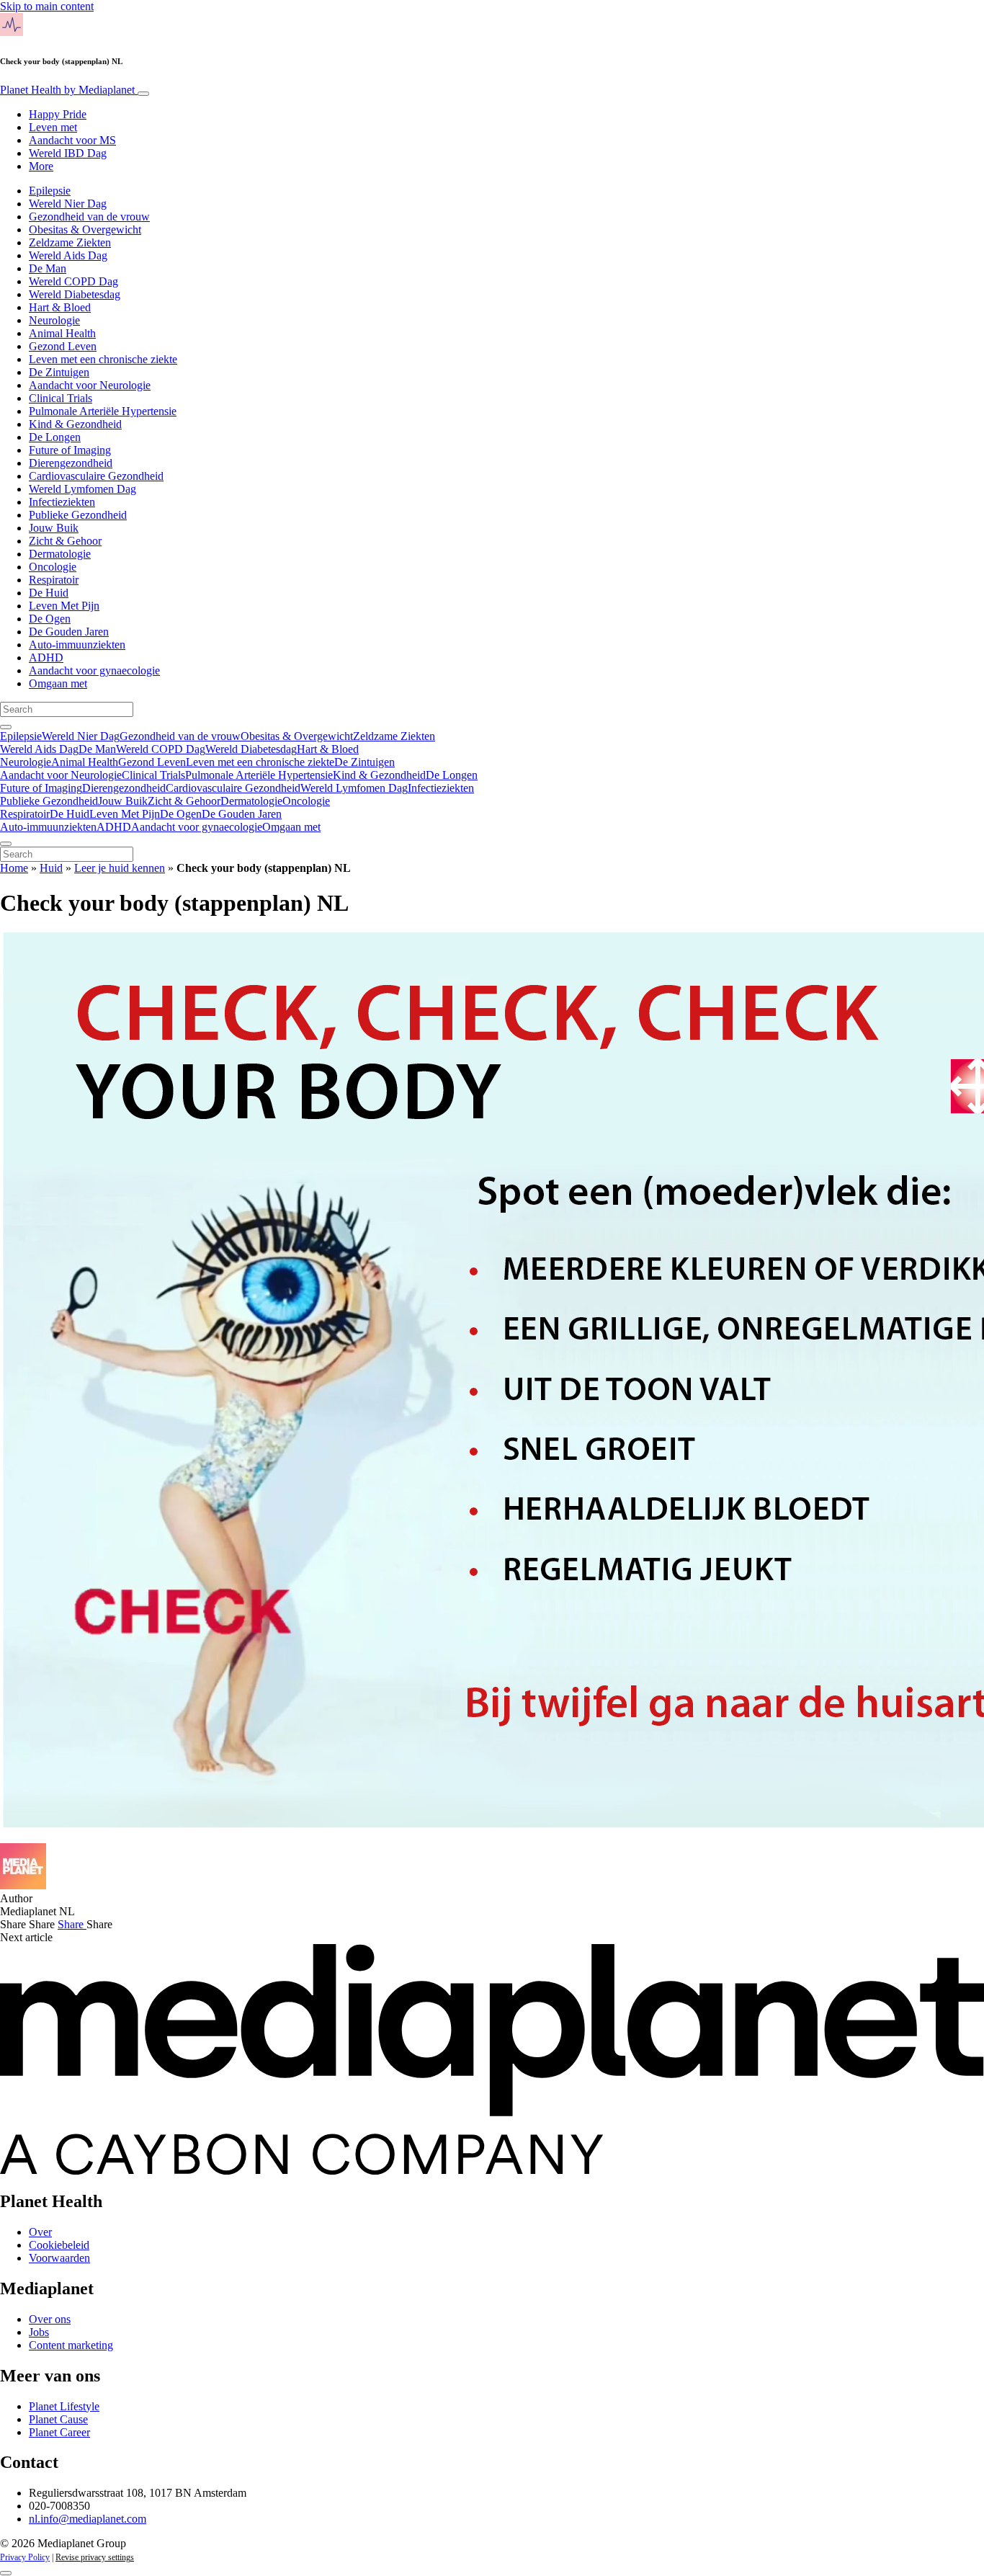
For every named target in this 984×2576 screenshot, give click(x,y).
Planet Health (67, 90)
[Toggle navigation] (143, 94)
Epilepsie (50, 191)
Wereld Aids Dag (68, 255)
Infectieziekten (62, 502)
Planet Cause (58, 2419)
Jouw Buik (54, 528)
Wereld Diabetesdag (75, 294)
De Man (48, 268)
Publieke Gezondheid (78, 515)
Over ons (50, 2319)
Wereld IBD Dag (68, 153)
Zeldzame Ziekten (70, 242)
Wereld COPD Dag (73, 281)
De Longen (55, 437)
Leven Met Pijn (64, 606)
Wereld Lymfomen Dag (82, 489)
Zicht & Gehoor (65, 541)
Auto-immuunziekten (77, 645)
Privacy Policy (25, 2557)
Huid (51, 868)
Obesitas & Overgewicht (85, 229)
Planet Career (59, 2432)
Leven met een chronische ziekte (103, 359)
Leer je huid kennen (120, 868)
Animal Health (62, 333)
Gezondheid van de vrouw (89, 217)
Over (40, 2232)
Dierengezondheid (71, 463)
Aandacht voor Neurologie (90, 385)
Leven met (53, 127)
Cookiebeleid (59, 2245)
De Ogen (50, 619)
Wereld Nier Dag (68, 204)
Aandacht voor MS (72, 140)
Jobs (39, 2332)
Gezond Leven (63, 346)
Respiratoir (54, 580)
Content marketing (71, 2345)
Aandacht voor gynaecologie (94, 670)
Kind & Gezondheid (75, 424)
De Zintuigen (59, 372)
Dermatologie (60, 554)
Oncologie (53, 567)
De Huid (49, 593)
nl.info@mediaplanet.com (88, 2519)
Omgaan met (58, 683)
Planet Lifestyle (64, 2406)
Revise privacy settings (95, 2557)
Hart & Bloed (60, 307)
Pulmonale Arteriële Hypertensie (103, 411)
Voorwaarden (59, 2258)
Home (14, 868)
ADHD (46, 658)
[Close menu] (6, 844)
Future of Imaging (70, 450)
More (41, 166)
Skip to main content (47, 6)
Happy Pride (58, 114)
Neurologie (54, 320)
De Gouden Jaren (69, 632)
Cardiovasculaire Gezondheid (96, 476)
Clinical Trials (61, 398)
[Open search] (6, 727)
